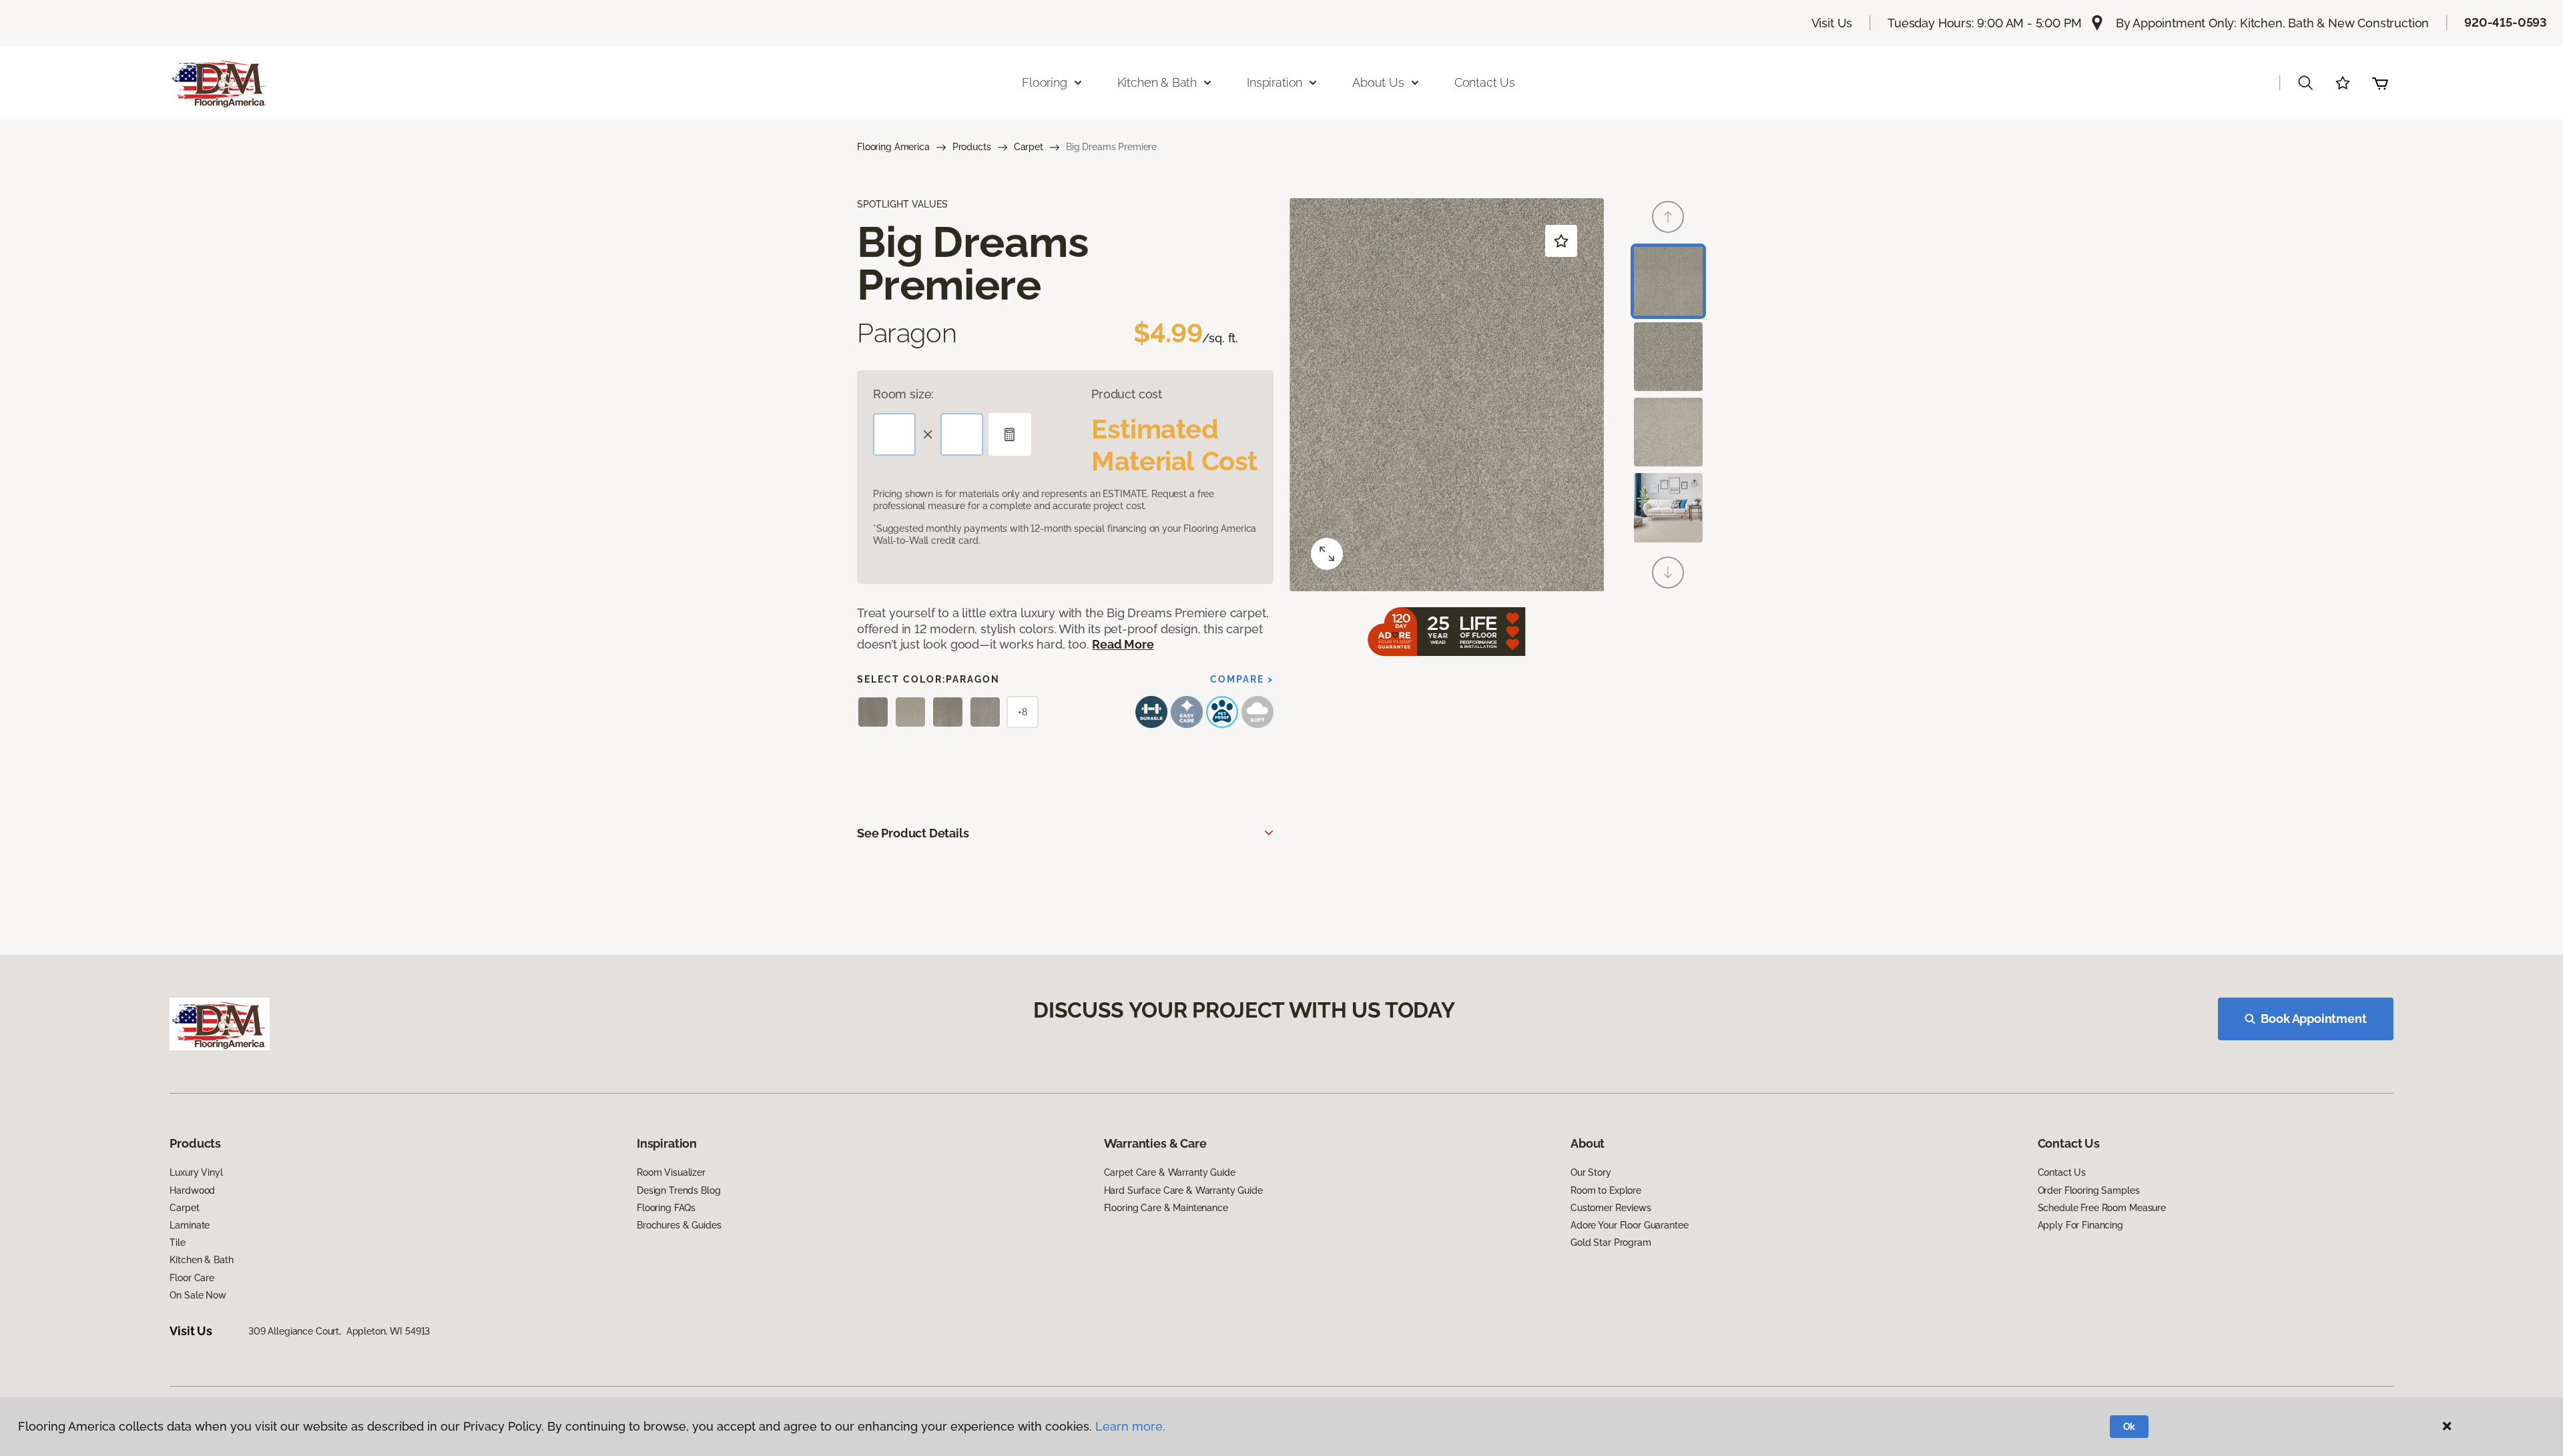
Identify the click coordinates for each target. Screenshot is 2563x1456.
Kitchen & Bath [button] (1157, 82)
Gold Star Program (1611, 1242)
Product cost (1127, 394)
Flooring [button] (1045, 82)
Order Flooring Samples (2089, 1190)
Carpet (1029, 147)
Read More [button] (1123, 644)
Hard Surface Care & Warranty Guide (1183, 1190)
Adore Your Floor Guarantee (1629, 1225)
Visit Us (1832, 23)
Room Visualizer (671, 1172)
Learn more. (1130, 1426)
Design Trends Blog (678, 1190)
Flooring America (893, 147)
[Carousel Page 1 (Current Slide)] (1668, 281)
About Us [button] (1378, 82)
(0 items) (2380, 83)
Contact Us (1485, 82)
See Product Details (913, 833)
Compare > (1242, 679)
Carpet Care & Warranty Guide (1170, 1172)
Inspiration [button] (1274, 82)
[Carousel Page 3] (1668, 432)
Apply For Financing (2080, 1225)
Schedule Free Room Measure (2102, 1208)
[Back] (1668, 217)
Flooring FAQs (666, 1208)
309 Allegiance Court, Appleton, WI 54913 (339, 1331)
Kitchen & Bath (201, 1260)
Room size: (903, 394)
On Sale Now (198, 1295)
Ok (2129, 1427)
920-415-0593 (2506, 22)
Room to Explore (1606, 1190)
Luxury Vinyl (196, 1172)
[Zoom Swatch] (1327, 554)
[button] (2305, 83)
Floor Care (192, 1278)
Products (972, 147)
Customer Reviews (1611, 1208)
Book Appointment (2313, 1019)
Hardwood (192, 1190)
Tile (177, 1242)
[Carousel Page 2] (1668, 357)
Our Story (1591, 1172)
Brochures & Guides (679, 1225)
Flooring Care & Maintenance (1166, 1208)
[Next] (1668, 573)
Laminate (190, 1225)
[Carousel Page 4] (1668, 507)
